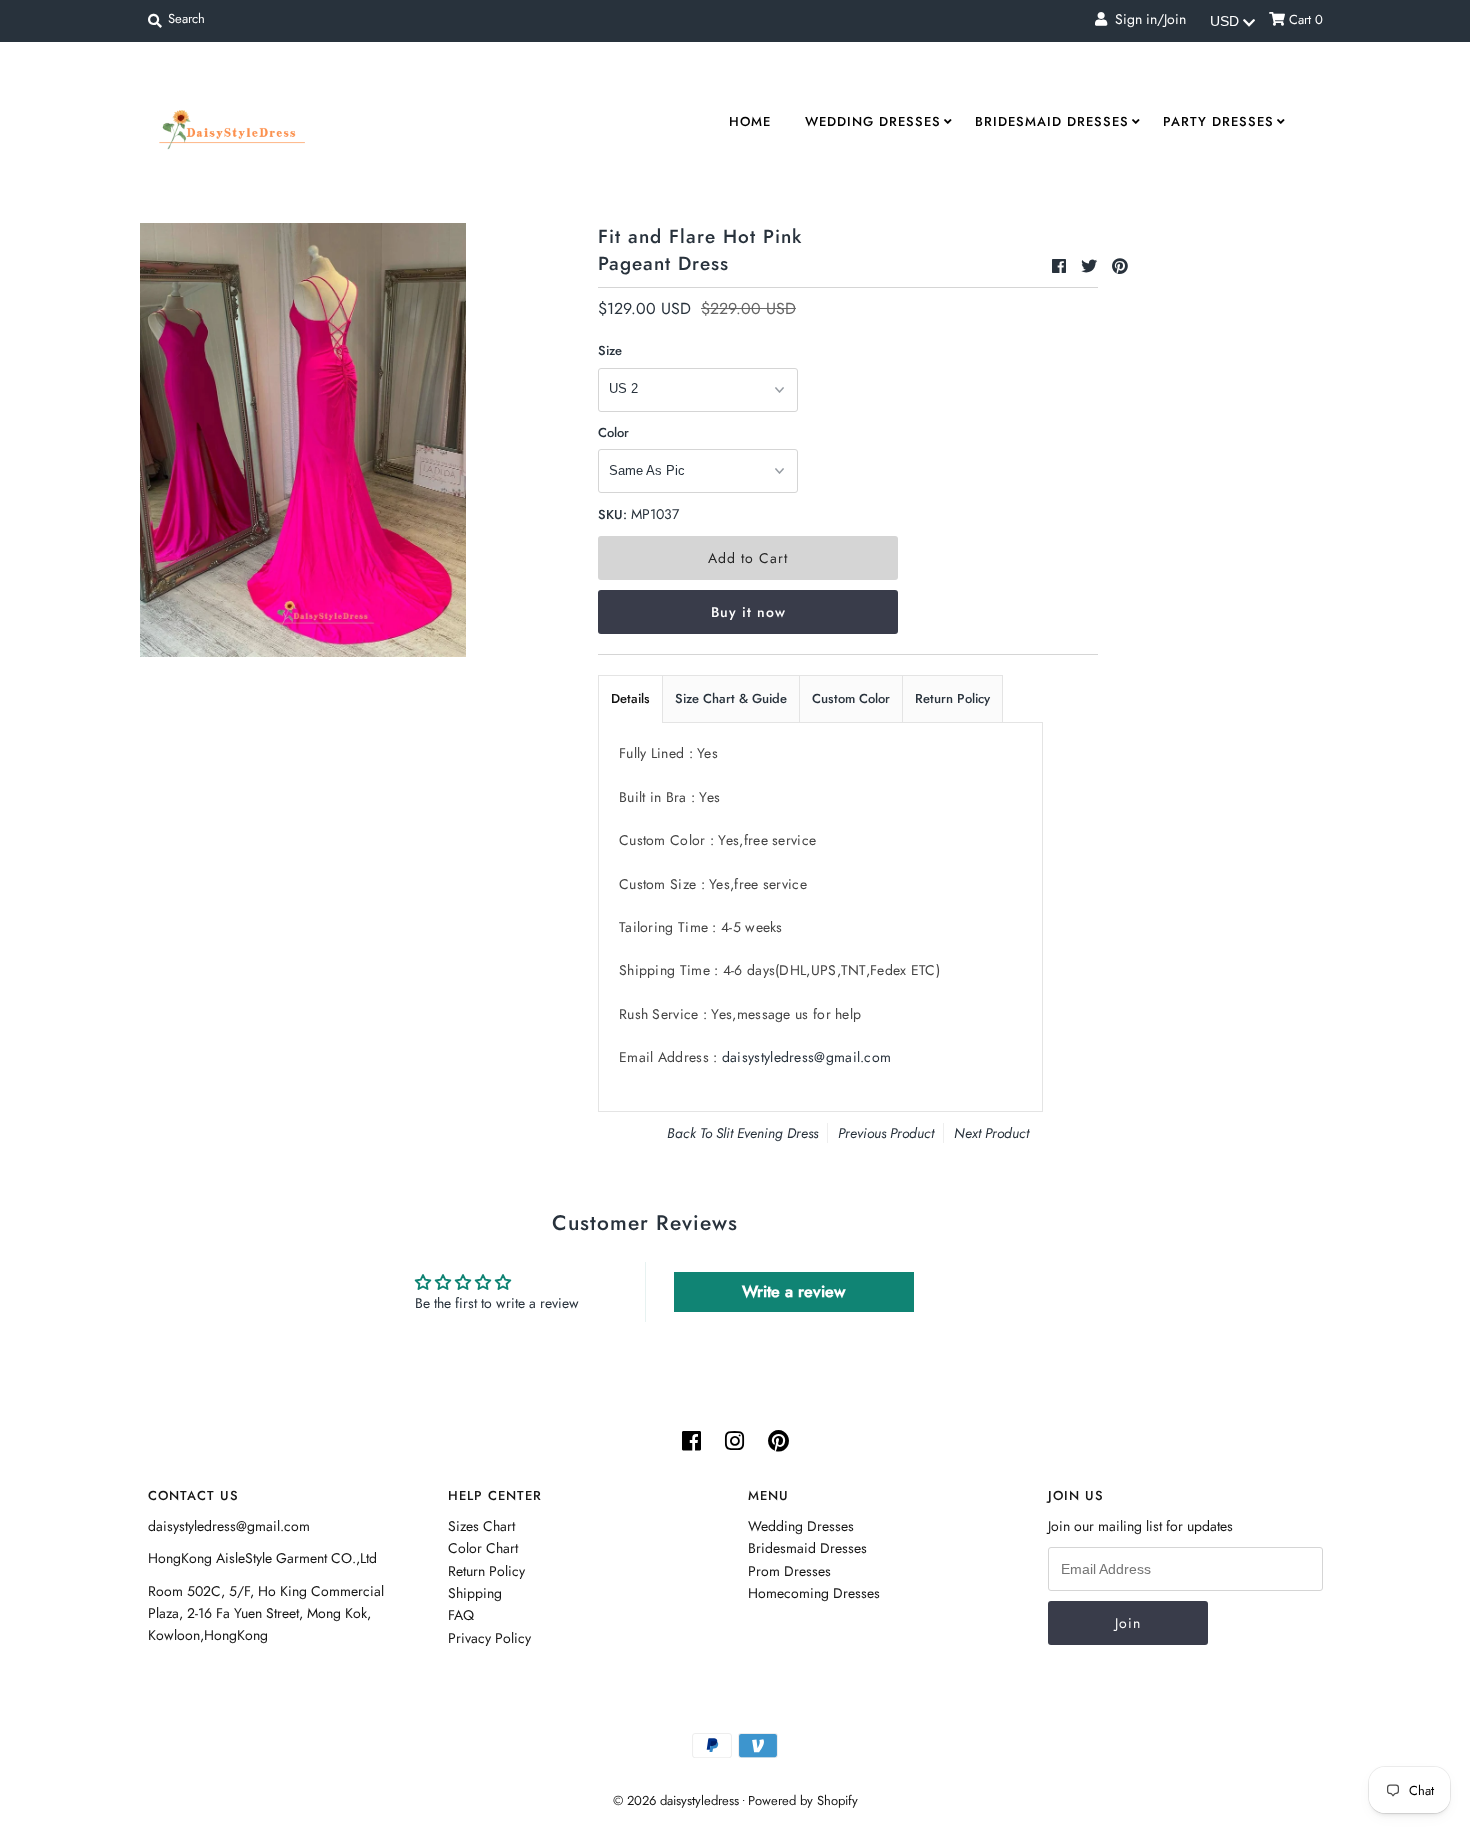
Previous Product (886, 1133)
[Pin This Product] (1120, 266)
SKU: (612, 514)
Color (613, 432)
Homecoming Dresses (814, 1593)
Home (750, 121)
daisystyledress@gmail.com (807, 1057)
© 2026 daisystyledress (676, 1800)
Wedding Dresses (873, 121)
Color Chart (483, 1548)
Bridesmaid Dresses (1052, 121)
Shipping (475, 1593)
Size (610, 350)
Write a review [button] (793, 1291)
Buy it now (748, 612)
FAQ (461, 1615)
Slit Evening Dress (767, 1133)
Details (630, 698)
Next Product (991, 1133)
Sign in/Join (1146, 19)
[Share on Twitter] (1091, 266)
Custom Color (851, 698)
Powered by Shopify (803, 1800)
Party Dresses (1218, 121)
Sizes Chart (481, 1526)
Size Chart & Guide (731, 698)
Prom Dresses (789, 1571)
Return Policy (952, 698)
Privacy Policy (489, 1638)
